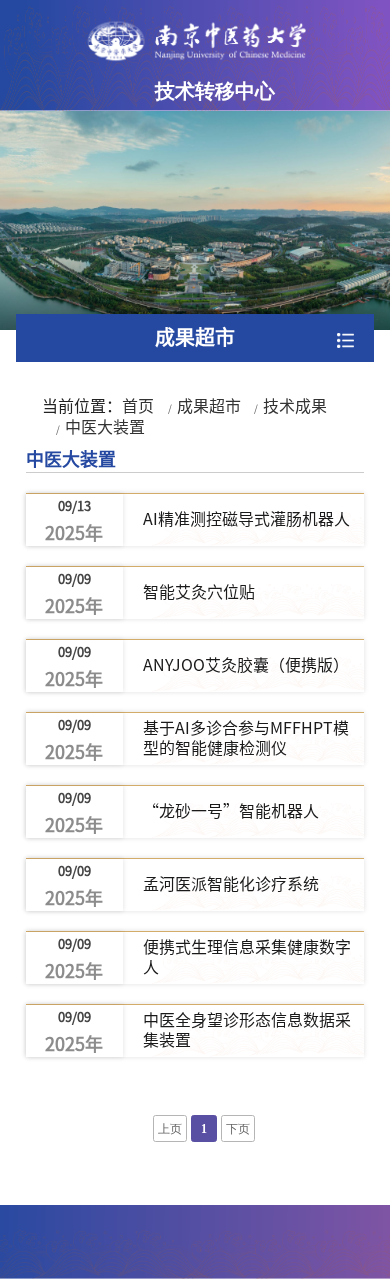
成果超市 (209, 406)
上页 (170, 1129)
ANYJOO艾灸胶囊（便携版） (246, 665)
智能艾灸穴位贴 (199, 592)
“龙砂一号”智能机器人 (231, 811)
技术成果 (295, 406)
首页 (138, 406)
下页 (238, 1129)
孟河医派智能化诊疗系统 (231, 884)
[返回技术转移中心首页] (195, 41)
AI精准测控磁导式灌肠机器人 (246, 519)
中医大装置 (105, 427)
